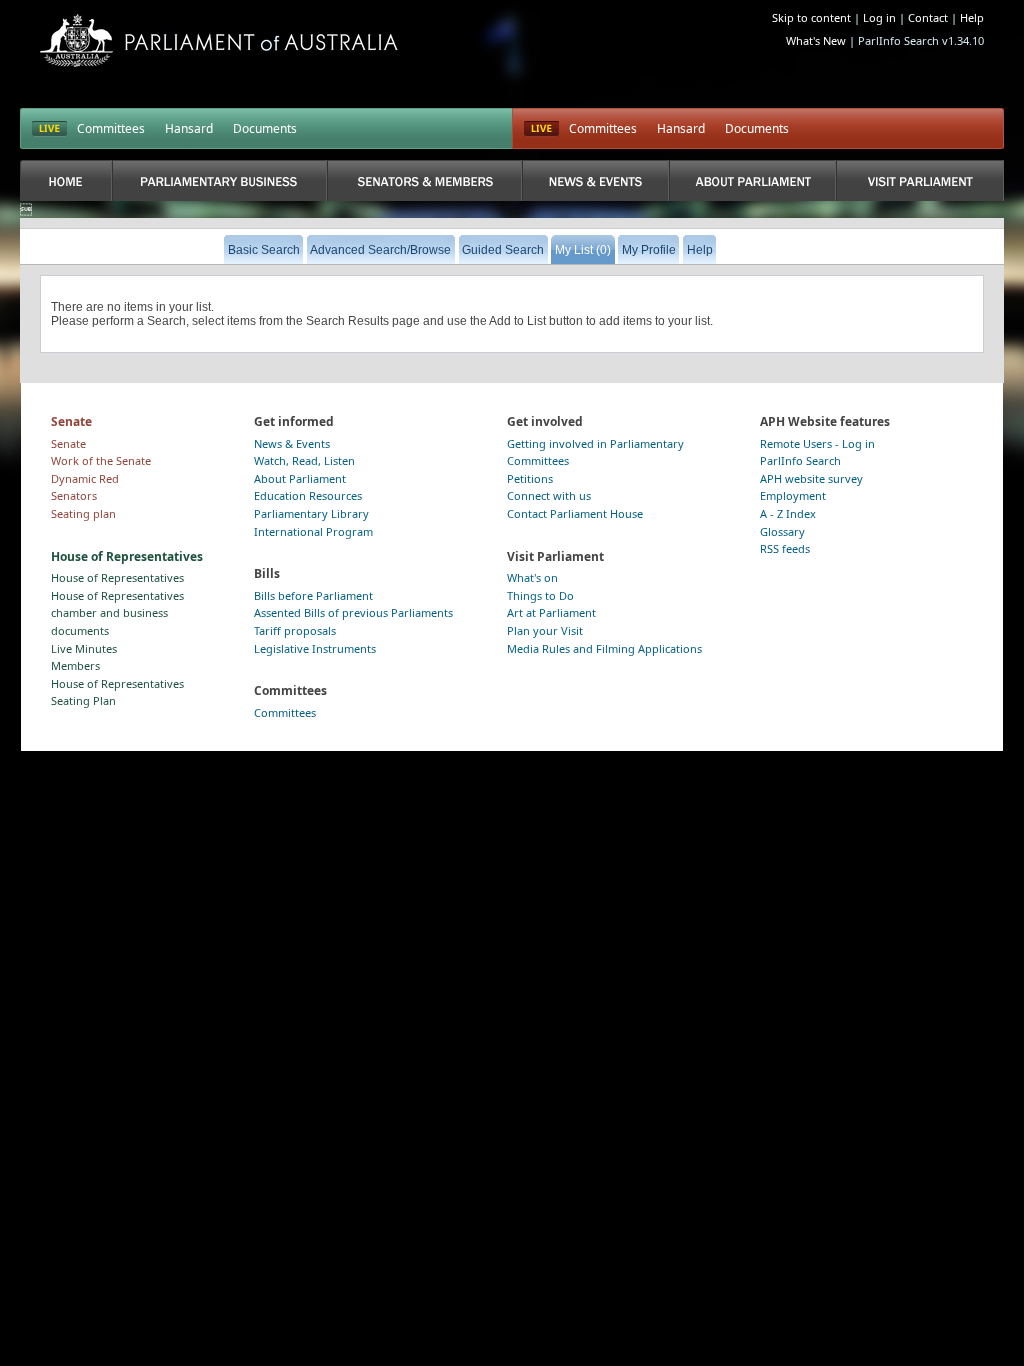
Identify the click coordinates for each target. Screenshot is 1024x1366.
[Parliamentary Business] (220, 180)
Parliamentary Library (311, 513)
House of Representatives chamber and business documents (117, 613)
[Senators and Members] (424, 180)
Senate (68, 443)
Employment (793, 495)
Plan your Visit (545, 630)
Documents (265, 128)
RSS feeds (785, 548)
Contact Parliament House (575, 513)
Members (75, 665)
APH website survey (811, 478)
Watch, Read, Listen (304, 460)
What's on (532, 577)
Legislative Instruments (315, 648)
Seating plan (83, 513)
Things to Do (540, 595)
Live (541, 129)
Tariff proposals (295, 630)
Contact (928, 17)
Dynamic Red (85, 478)
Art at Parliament (551, 612)
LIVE (49, 129)
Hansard (189, 128)
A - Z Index (788, 513)
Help (972, 17)
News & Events (292, 443)
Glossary (782, 531)
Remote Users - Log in (817, 443)
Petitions (530, 478)
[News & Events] (595, 180)
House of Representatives (117, 577)
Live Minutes (84, 648)
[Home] (66, 180)
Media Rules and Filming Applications (604, 648)
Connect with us (549, 495)
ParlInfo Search (800, 460)
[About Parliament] (753, 180)
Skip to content (811, 17)
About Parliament (300, 478)
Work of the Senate (101, 460)
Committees (111, 128)
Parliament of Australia (219, 40)
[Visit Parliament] (919, 180)
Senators (74, 495)
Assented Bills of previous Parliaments (353, 612)
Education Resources (308, 495)
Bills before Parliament (313, 595)
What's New (816, 40)
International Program (313, 531)
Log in (879, 17)
